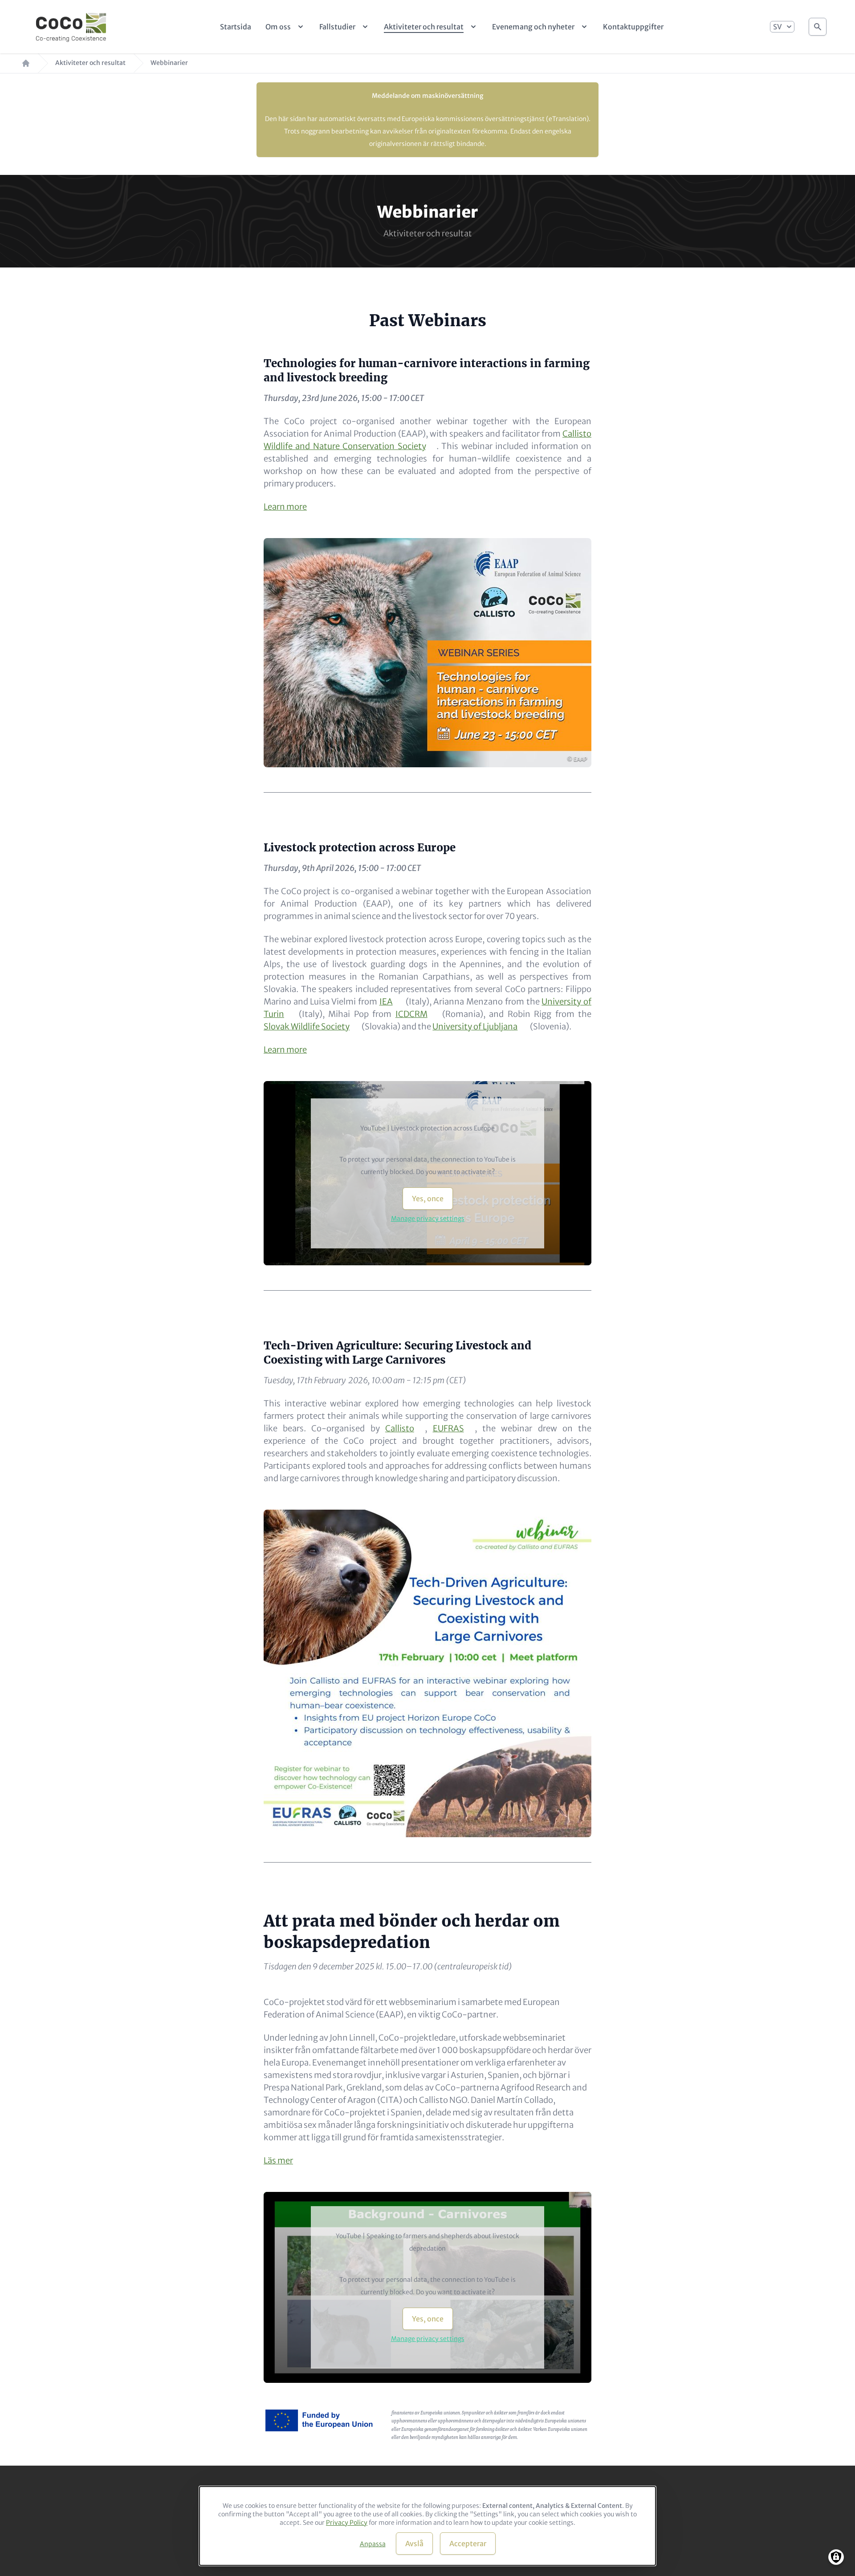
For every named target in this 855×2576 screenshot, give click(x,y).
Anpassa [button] (373, 2544)
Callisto (400, 1428)
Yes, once (428, 1199)
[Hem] (71, 27)
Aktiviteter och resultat (90, 63)
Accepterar (468, 2544)
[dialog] (427, 2526)
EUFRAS (448, 1428)
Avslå (414, 2544)
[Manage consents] (836, 2557)
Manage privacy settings (428, 1219)
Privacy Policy (347, 2523)
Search (818, 27)
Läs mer (278, 2161)
